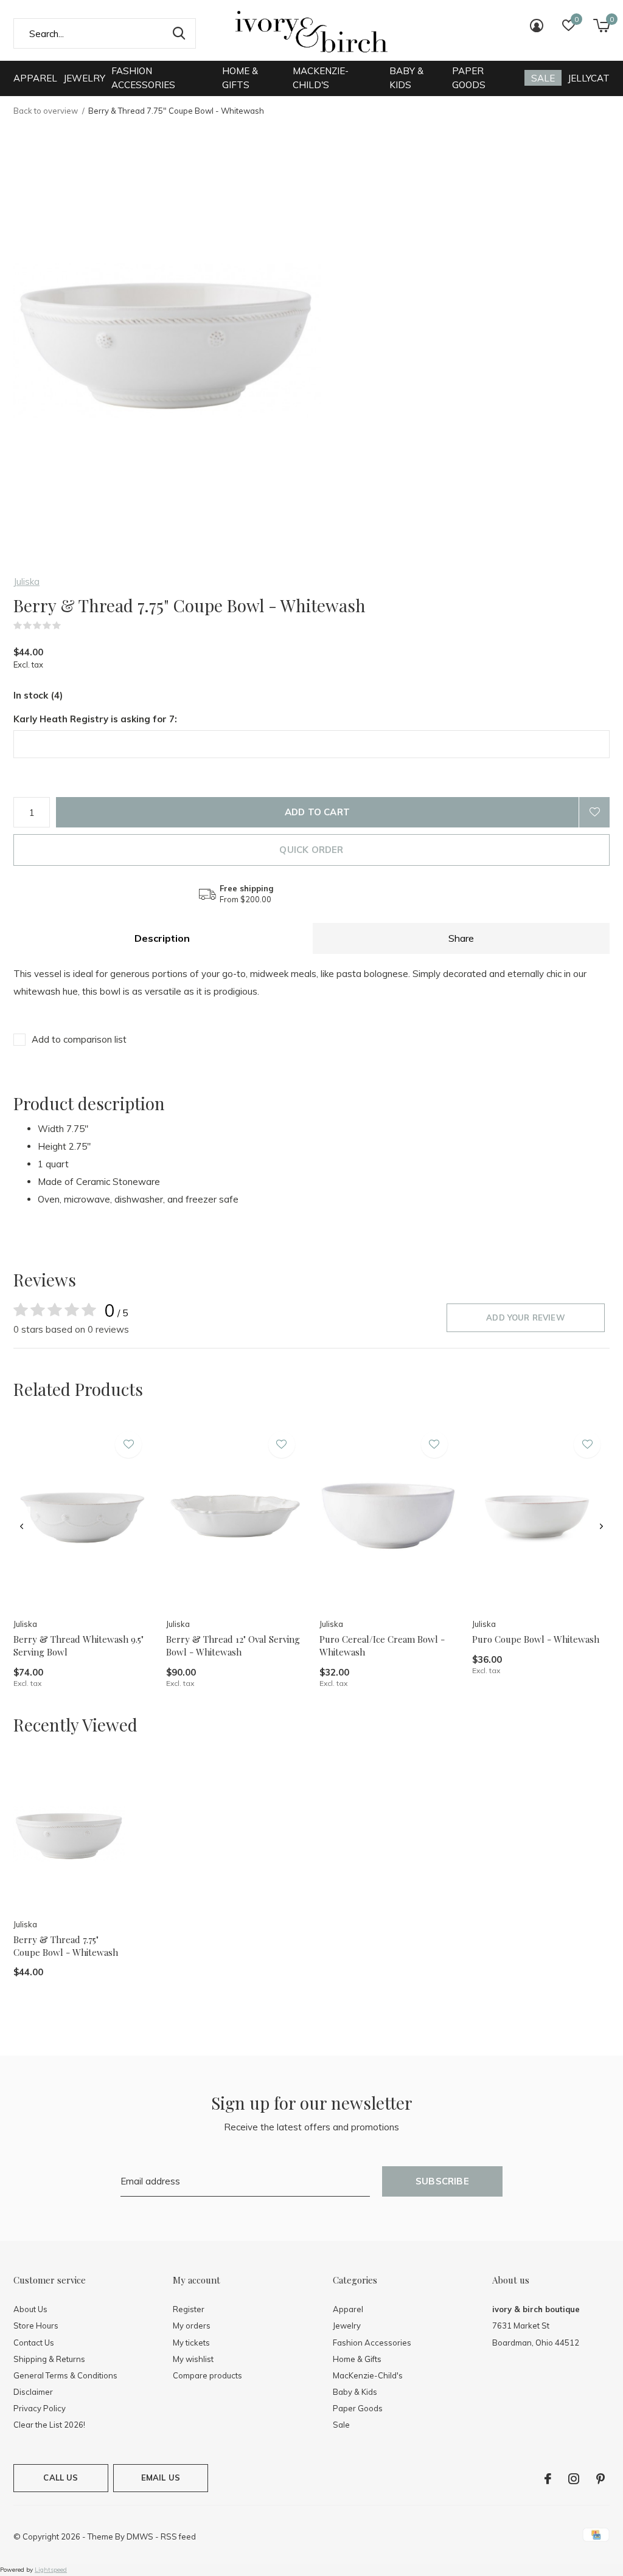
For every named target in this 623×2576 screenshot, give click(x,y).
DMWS (140, 2536)
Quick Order (311, 850)
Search (179, 33)
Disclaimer (33, 2392)
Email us (161, 2478)
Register (189, 2309)
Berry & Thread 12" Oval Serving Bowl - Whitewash (233, 1645)
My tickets (191, 2343)
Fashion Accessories (143, 78)
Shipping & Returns (49, 2359)
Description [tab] (162, 938)
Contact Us (34, 2343)
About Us (30, 2309)
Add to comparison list (79, 1039)
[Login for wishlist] (594, 812)
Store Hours (36, 2326)
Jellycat (589, 78)
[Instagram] (574, 2479)
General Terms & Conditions (65, 2375)
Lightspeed (51, 2570)
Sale (543, 78)
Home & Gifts (240, 78)
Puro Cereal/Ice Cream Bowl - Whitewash (382, 1645)
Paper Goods (469, 78)
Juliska (26, 582)
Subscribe (442, 2181)
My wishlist (193, 2359)
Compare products (207, 2375)
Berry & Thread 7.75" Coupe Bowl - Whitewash (66, 1946)
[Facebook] (548, 2479)
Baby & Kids (406, 78)
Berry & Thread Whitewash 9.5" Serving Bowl (78, 1645)
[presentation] (22, 1527)
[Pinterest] (600, 2479)
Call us (61, 2478)
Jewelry (84, 78)
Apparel (35, 78)
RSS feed (178, 2536)
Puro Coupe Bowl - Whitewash (536, 1639)
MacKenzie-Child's (321, 78)
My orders (192, 2326)
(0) (69, 626)
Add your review (526, 1317)
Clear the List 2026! (49, 2425)
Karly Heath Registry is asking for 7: (95, 719)
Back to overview (46, 111)
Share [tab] (461, 938)
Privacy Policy (40, 2408)
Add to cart (317, 812)
